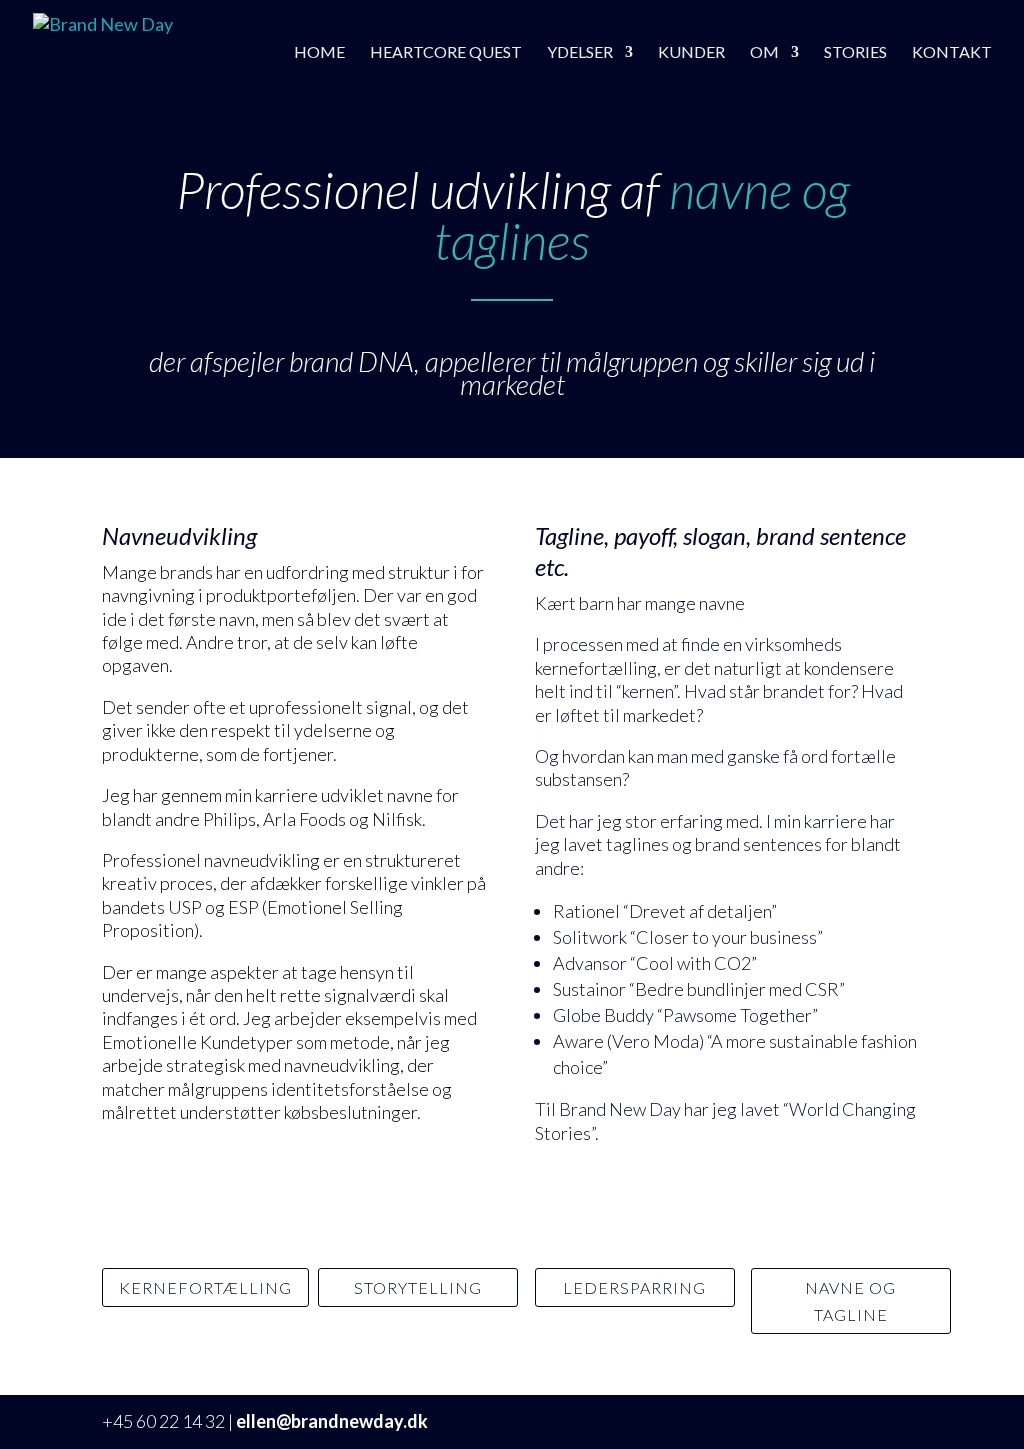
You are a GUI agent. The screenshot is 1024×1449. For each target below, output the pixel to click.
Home (319, 53)
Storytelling (418, 1287)
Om (764, 53)
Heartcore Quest (446, 53)
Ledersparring (634, 1287)
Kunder (691, 53)
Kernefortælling (205, 1287)
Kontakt (952, 53)
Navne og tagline (850, 1301)
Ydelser (580, 53)
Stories (855, 53)
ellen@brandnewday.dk (332, 1421)
